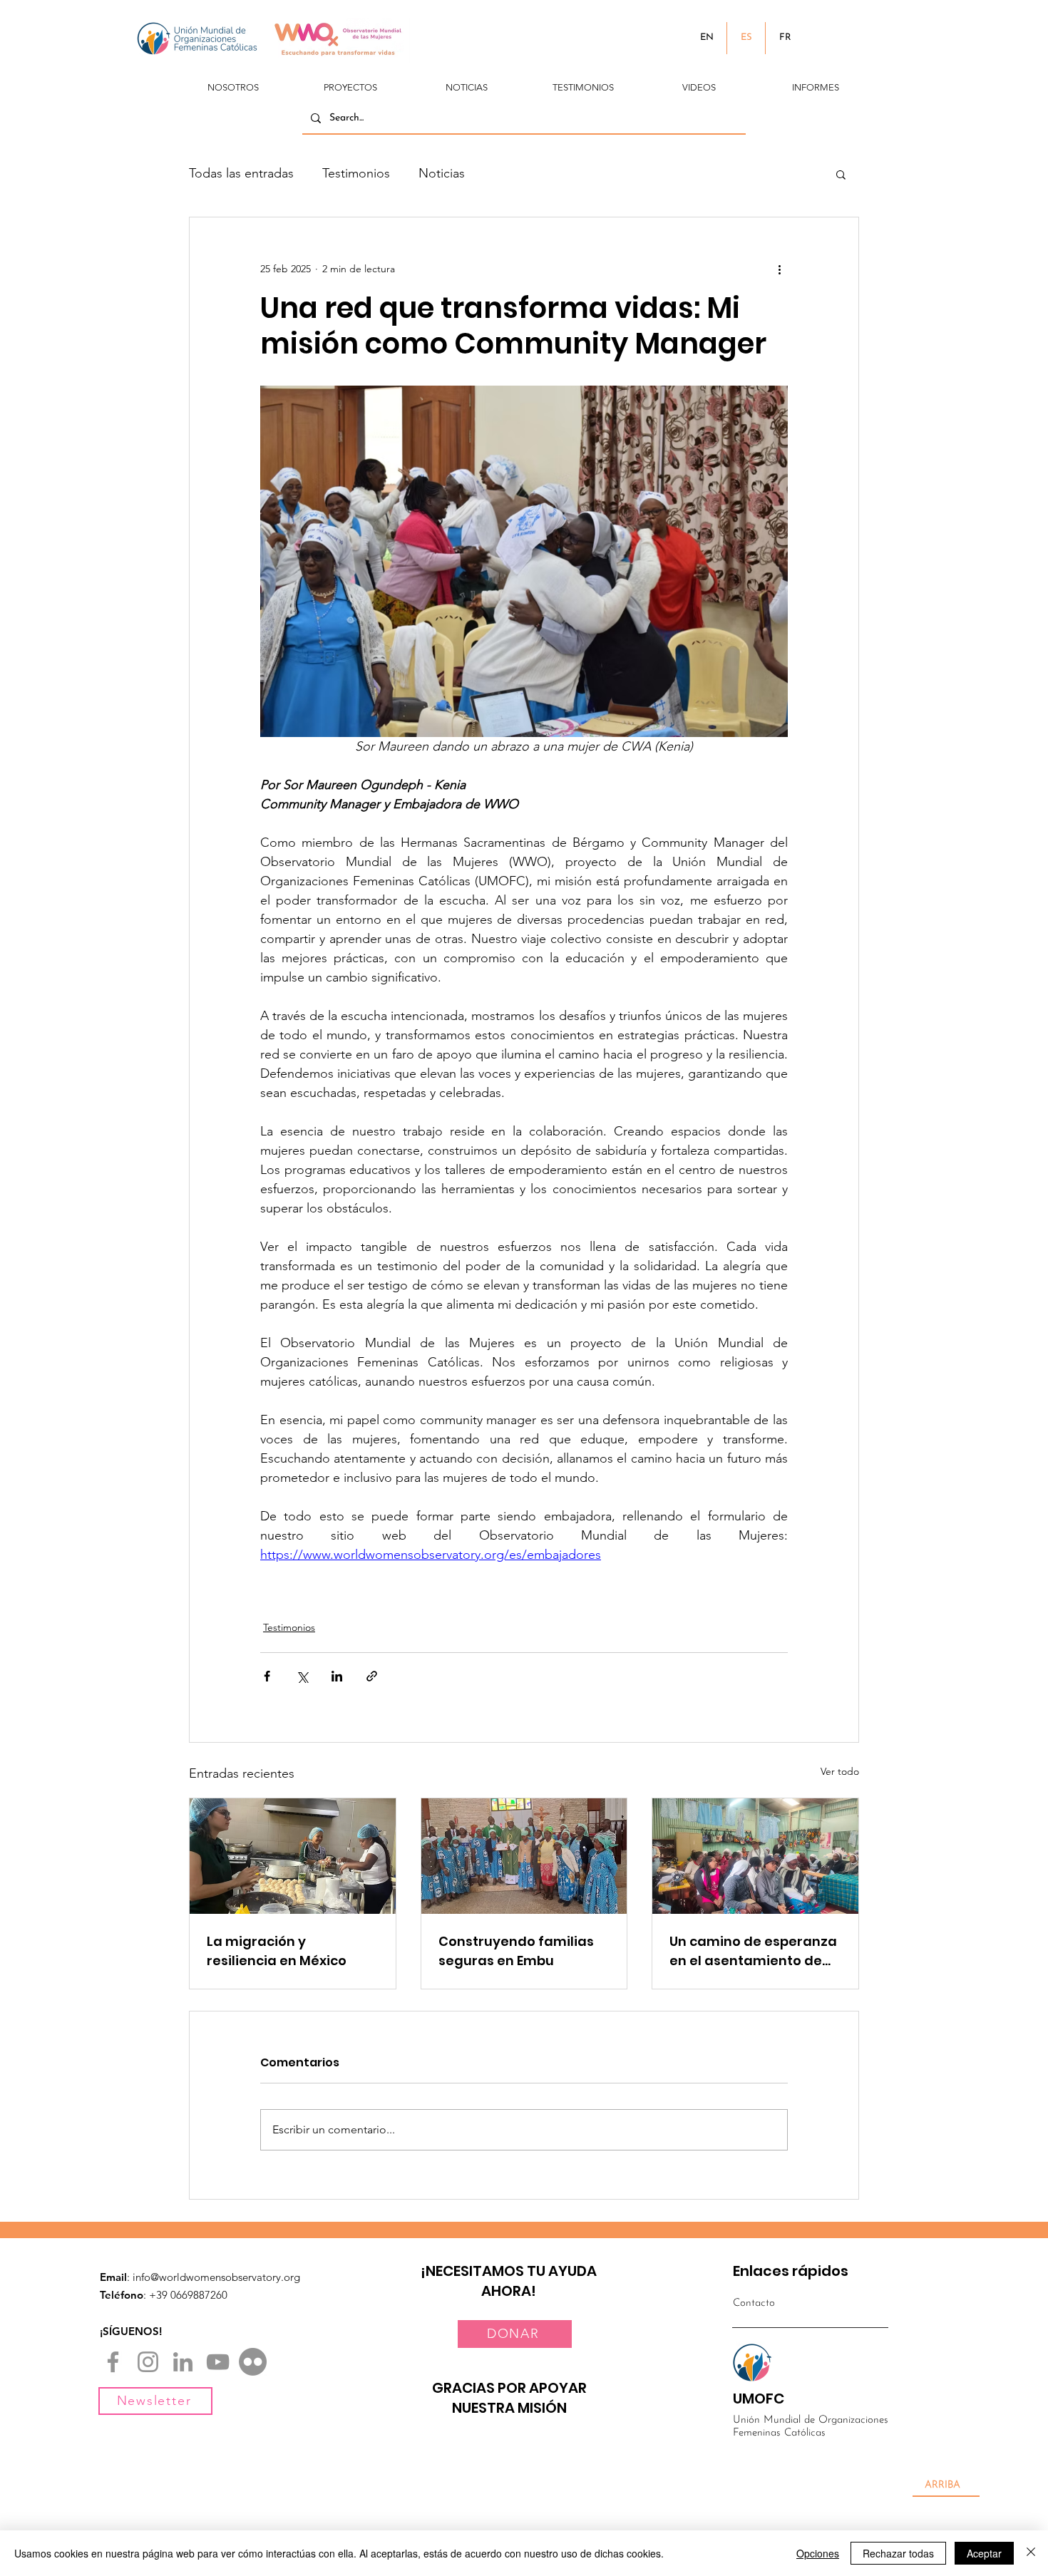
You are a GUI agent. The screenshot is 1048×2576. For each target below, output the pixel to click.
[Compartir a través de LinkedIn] (337, 1676)
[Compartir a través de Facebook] (267, 1676)
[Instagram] (148, 2362)
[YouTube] (218, 2362)
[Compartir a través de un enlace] (372, 1676)
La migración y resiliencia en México (277, 1951)
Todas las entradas (241, 173)
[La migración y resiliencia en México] (293, 1856)
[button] (233, 81)
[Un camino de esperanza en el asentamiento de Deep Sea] (755, 1856)
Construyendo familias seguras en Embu (516, 1951)
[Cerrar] (1031, 2553)
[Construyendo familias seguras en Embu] (524, 1856)
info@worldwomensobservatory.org (216, 2277)
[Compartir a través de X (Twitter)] (302, 1676)
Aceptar (984, 2553)
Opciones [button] (818, 2553)
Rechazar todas (898, 2553)
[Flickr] (253, 2362)
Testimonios (356, 173)
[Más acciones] (779, 269)
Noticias (442, 173)
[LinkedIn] (183, 2362)
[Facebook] (113, 2362)
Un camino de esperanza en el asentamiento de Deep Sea (753, 1951)
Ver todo (840, 1771)
